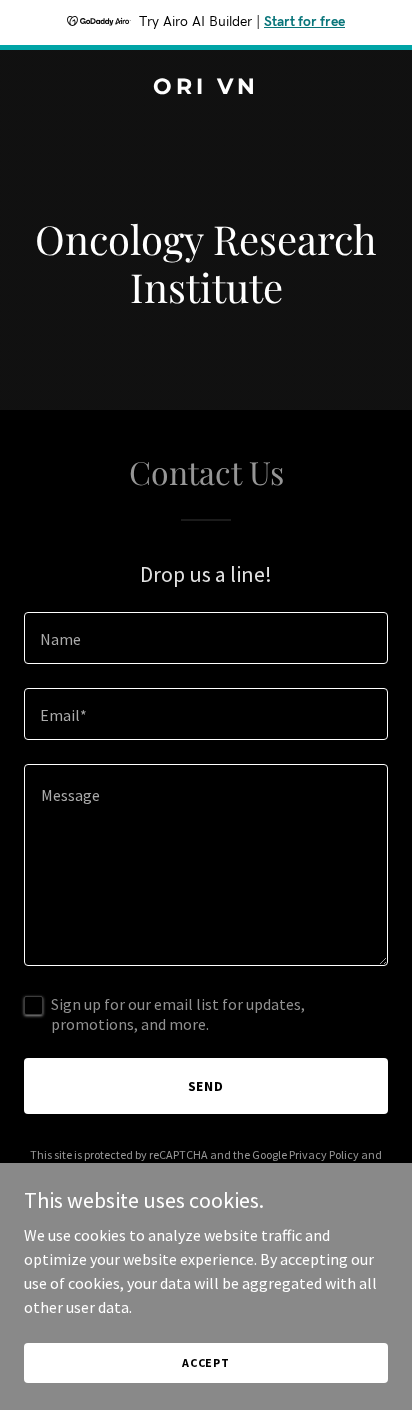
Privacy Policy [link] (324, 1154)
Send (206, 1086)
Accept (206, 1362)
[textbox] (206, 638)
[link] (206, 88)
